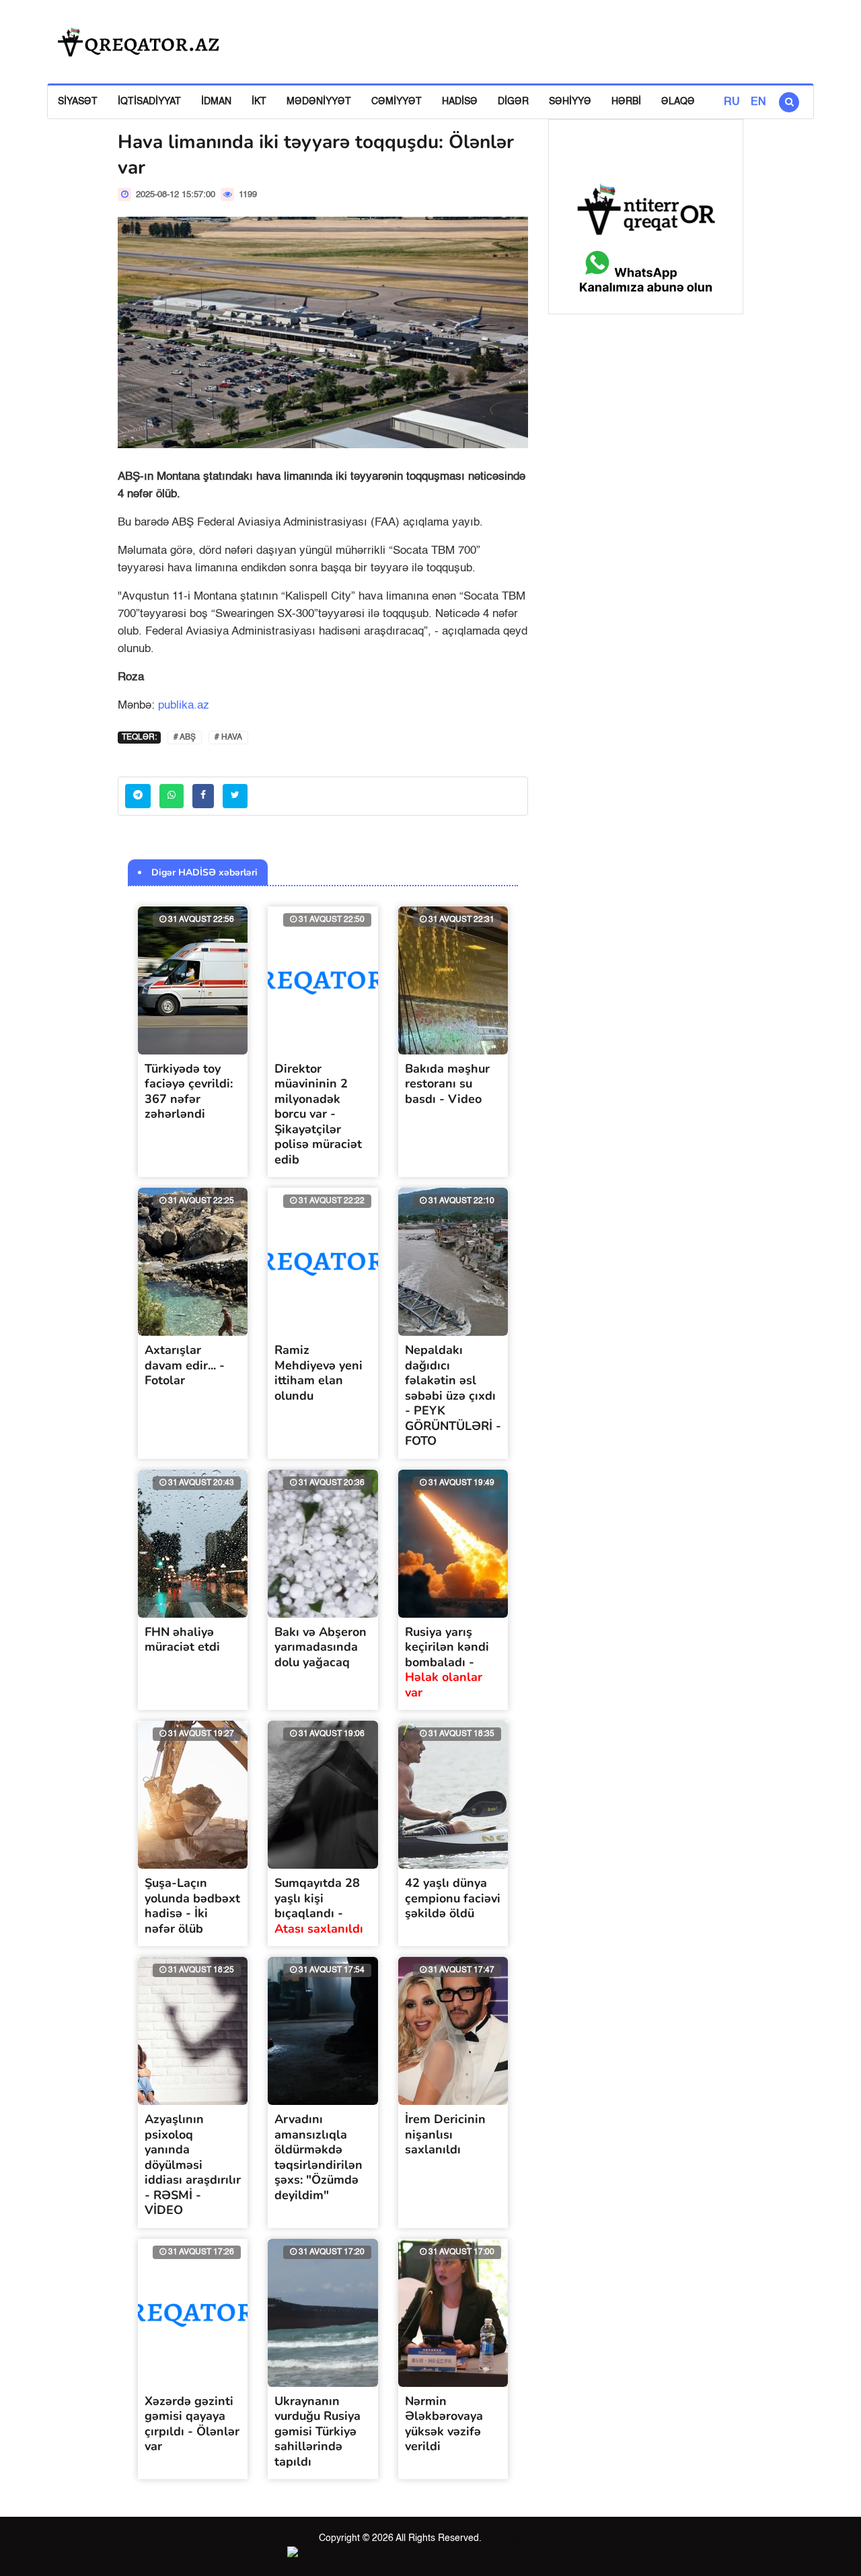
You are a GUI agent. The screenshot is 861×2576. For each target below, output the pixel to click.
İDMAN (216, 102)
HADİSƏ (460, 102)
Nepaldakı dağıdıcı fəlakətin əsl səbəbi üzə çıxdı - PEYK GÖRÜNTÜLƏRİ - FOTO (453, 1395)
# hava (228, 738)
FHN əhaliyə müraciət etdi (182, 1640)
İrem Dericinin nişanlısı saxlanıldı (445, 2134)
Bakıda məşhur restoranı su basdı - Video (447, 1084)
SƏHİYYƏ (570, 102)
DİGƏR (513, 102)
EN (758, 102)
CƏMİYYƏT (397, 102)
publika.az (184, 706)
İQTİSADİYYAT (149, 102)
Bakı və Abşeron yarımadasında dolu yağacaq (321, 1647)
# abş (185, 738)
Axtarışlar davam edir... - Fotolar (185, 1365)
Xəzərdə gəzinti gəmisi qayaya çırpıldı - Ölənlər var (192, 2424)
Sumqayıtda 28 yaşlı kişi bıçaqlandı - (319, 1906)
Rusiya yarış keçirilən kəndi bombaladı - (447, 1662)
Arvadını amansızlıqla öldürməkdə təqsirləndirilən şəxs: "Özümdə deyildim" (319, 2157)
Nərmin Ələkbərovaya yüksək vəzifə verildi (444, 2424)
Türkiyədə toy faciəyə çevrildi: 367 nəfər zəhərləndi (189, 1092)
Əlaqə (678, 102)
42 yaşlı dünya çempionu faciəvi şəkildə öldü (453, 1898)
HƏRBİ (626, 102)
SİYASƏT (78, 102)
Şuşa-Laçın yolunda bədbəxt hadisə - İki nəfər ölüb (192, 1906)
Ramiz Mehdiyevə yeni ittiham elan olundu (319, 1373)
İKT (259, 102)
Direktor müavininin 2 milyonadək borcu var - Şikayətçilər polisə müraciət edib (318, 1114)
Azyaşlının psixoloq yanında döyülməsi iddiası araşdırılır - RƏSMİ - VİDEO (193, 2164)
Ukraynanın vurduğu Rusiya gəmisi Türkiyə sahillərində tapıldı (317, 2431)
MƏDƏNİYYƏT (319, 102)
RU (732, 102)
